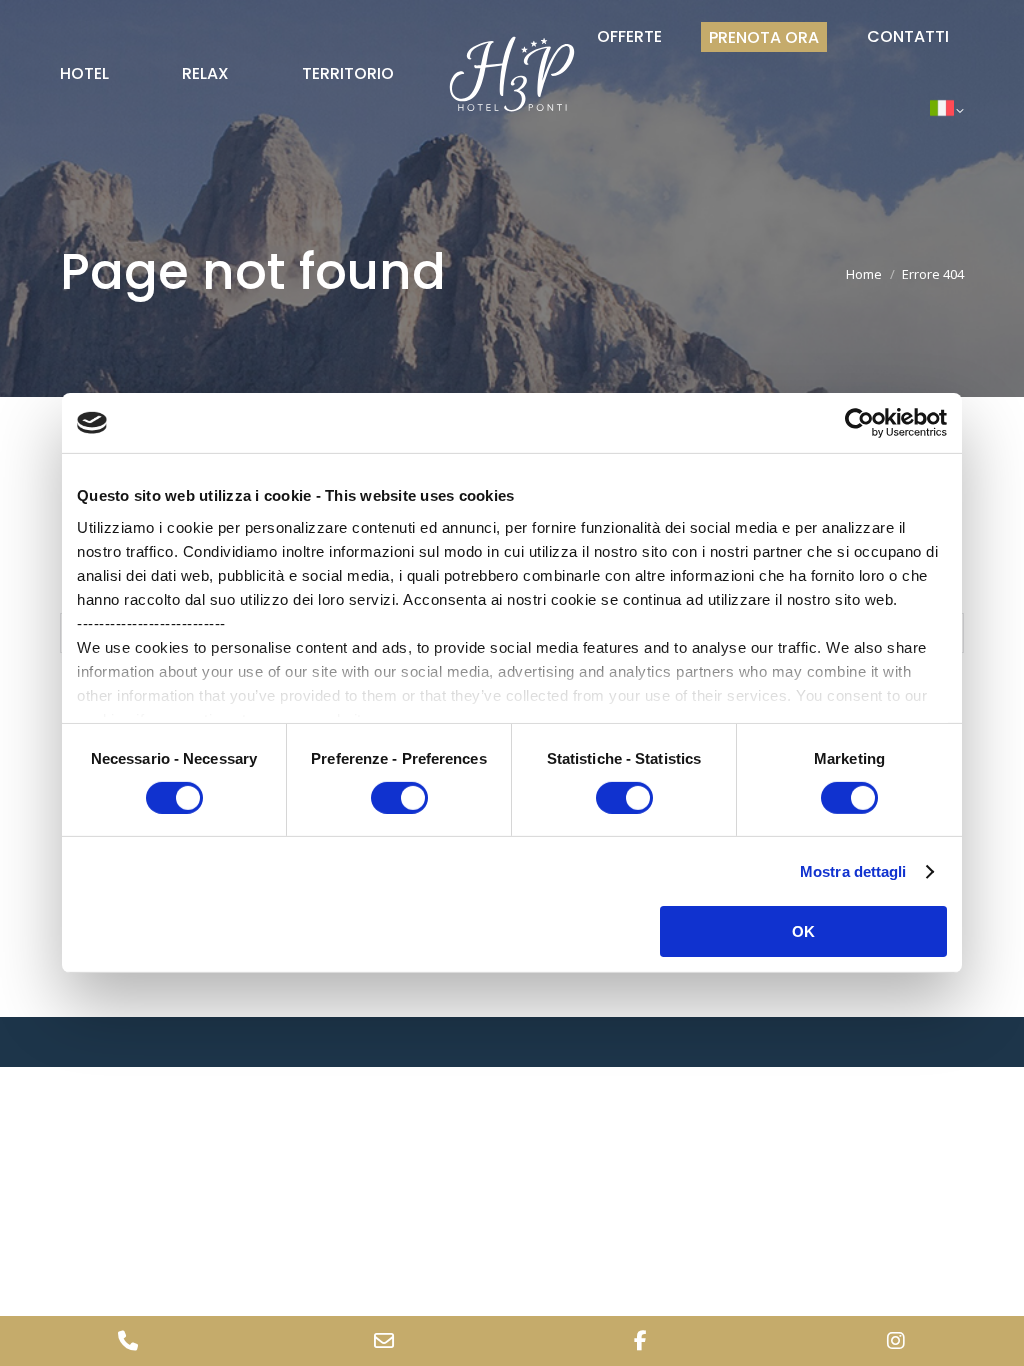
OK (803, 931)
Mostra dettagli (853, 871)
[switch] (399, 798)
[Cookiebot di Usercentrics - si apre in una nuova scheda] (859, 423)
